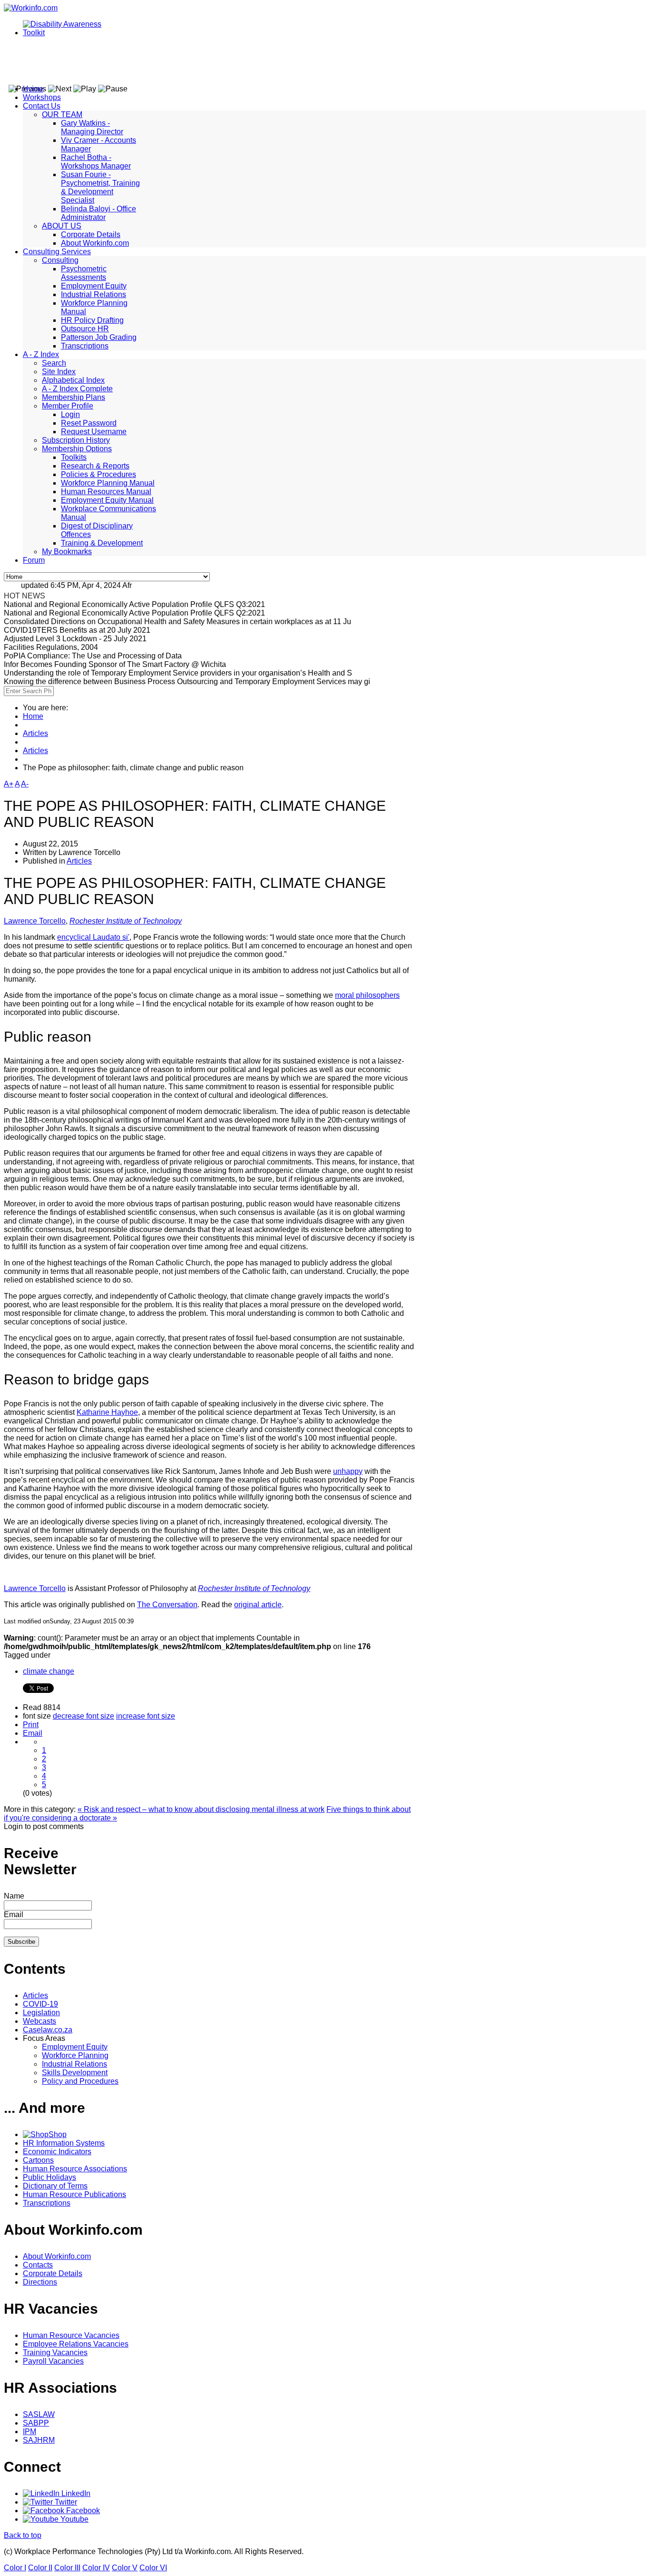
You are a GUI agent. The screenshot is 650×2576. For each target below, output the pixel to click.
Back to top (23, 2535)
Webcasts (39, 2021)
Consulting (60, 260)
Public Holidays (49, 2177)
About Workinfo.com (95, 243)
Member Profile (68, 406)
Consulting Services (57, 252)
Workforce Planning (75, 2055)
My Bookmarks (67, 552)
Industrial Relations (94, 294)
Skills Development (75, 2073)
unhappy (348, 1471)
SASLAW (39, 2414)
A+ (9, 784)
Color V (125, 2568)
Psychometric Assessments (84, 273)
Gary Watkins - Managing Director (92, 127)
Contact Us (42, 106)
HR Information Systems (64, 2143)
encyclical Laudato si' (93, 937)
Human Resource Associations (75, 2169)
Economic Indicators (57, 2152)
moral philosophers (367, 995)
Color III (67, 2568)
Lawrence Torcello (35, 921)
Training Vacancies (55, 2352)
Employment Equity (94, 286)
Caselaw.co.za (48, 2030)
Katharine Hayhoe (107, 1412)
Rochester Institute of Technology (126, 921)
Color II (40, 2568)
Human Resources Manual (106, 492)
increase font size (146, 1716)
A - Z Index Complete (77, 389)
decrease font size (84, 1716)
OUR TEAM (62, 114)
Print (31, 1725)
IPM (30, 2432)
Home (33, 89)
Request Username (94, 432)
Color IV (96, 2568)
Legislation (41, 2013)
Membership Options (77, 449)
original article (258, 1605)
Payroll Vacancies (53, 2361)
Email (33, 1733)
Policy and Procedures (80, 2081)
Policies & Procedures (98, 474)
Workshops (42, 97)
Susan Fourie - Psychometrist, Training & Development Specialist (100, 187)
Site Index (59, 372)
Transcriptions (85, 346)
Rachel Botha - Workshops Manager (96, 162)
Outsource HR (85, 329)
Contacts (38, 2265)
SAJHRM (39, 2440)
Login (70, 414)
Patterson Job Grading (99, 337)
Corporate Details (91, 234)
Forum (34, 560)
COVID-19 (40, 2004)
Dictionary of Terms (55, 2186)
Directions (40, 2282)
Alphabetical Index (73, 380)
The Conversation (167, 1605)
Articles (35, 733)
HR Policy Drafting (92, 320)
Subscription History (76, 440)
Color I (15, 2568)
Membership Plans (74, 397)
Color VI (153, 2568)
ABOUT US (62, 226)
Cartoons (38, 2160)
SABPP (36, 2423)
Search (54, 363)
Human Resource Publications (74, 2194)
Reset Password (89, 423)
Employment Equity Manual (107, 500)
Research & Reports (95, 466)
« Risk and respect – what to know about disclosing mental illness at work (201, 1809)
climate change (49, 1671)
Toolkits (74, 457)
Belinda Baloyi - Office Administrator (98, 213)
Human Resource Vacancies (71, 2335)
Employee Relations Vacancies (76, 2344)
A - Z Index (41, 354)
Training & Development (102, 543)
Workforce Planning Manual (108, 483)
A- (25, 784)
